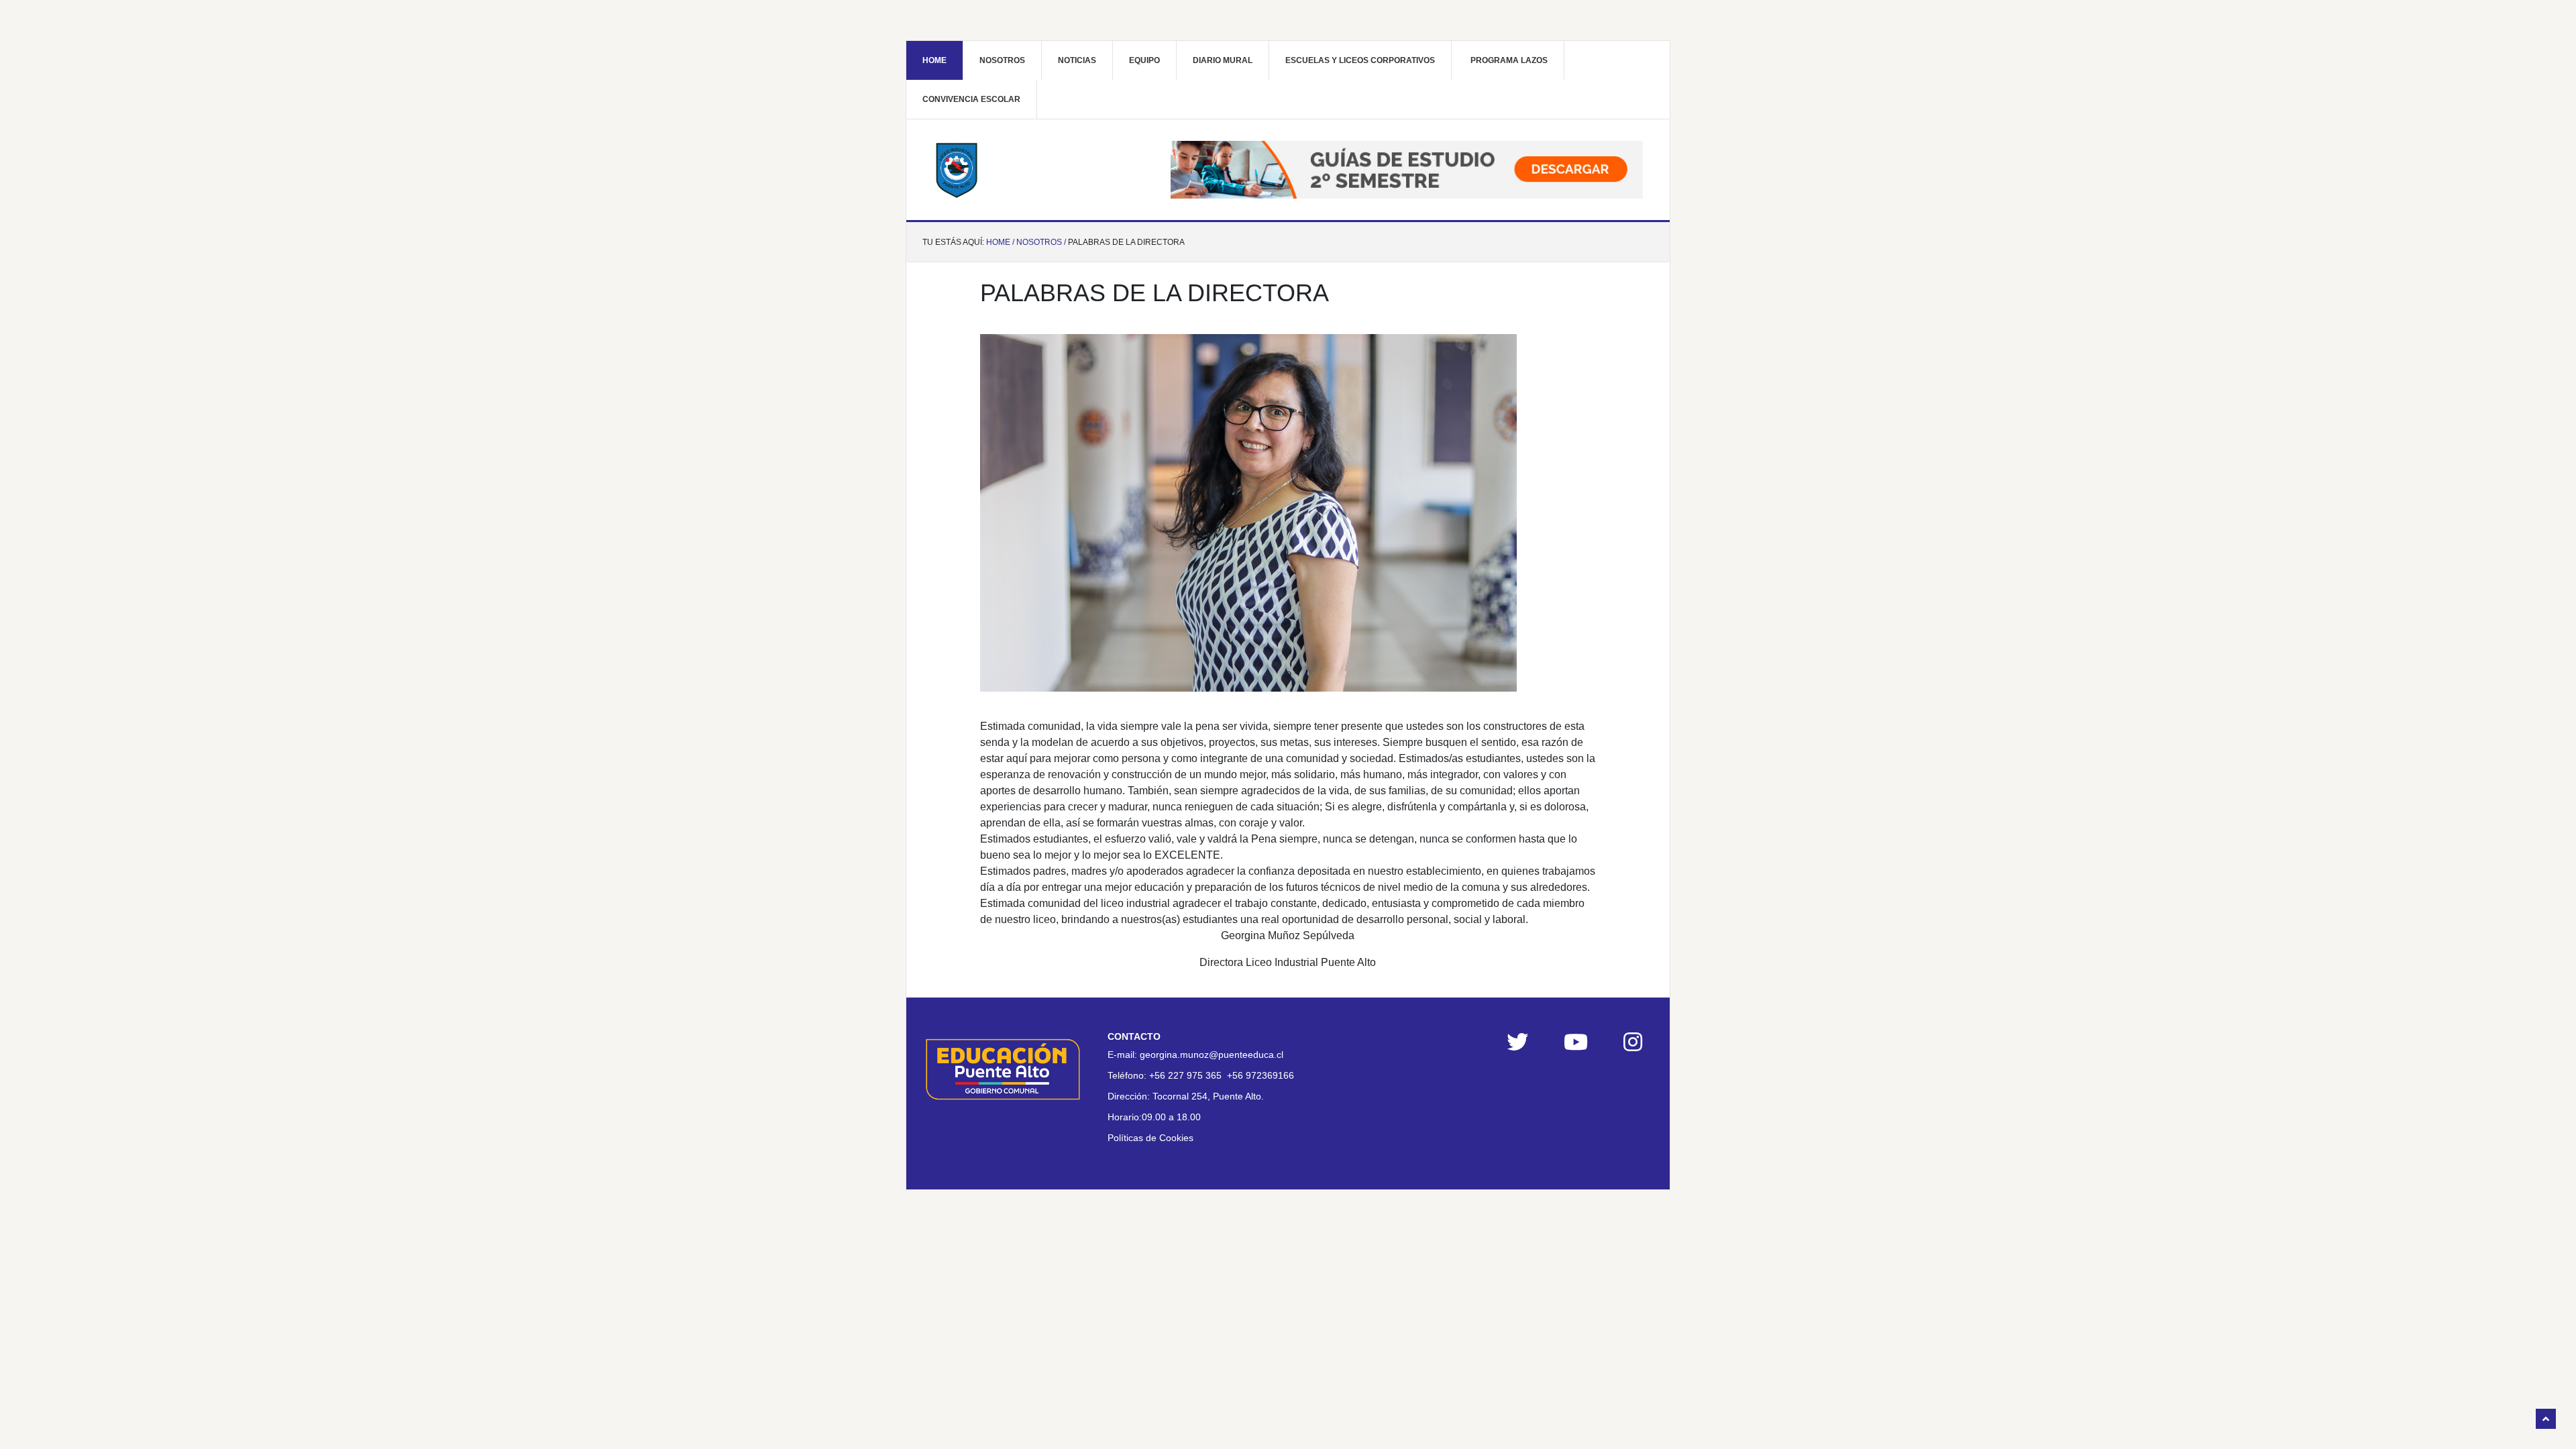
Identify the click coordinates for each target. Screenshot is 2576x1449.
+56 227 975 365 (1185, 1075)
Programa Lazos (1509, 60)
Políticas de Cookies (1150, 1138)
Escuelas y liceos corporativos (1360, 60)
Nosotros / (1041, 242)
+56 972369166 (1260, 1075)
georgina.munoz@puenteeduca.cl (1212, 1055)
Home (934, 60)
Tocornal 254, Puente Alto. (1208, 1096)
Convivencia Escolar (971, 99)
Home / (1000, 242)
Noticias (1077, 60)
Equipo (1144, 60)
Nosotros (1002, 60)
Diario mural (1223, 60)
